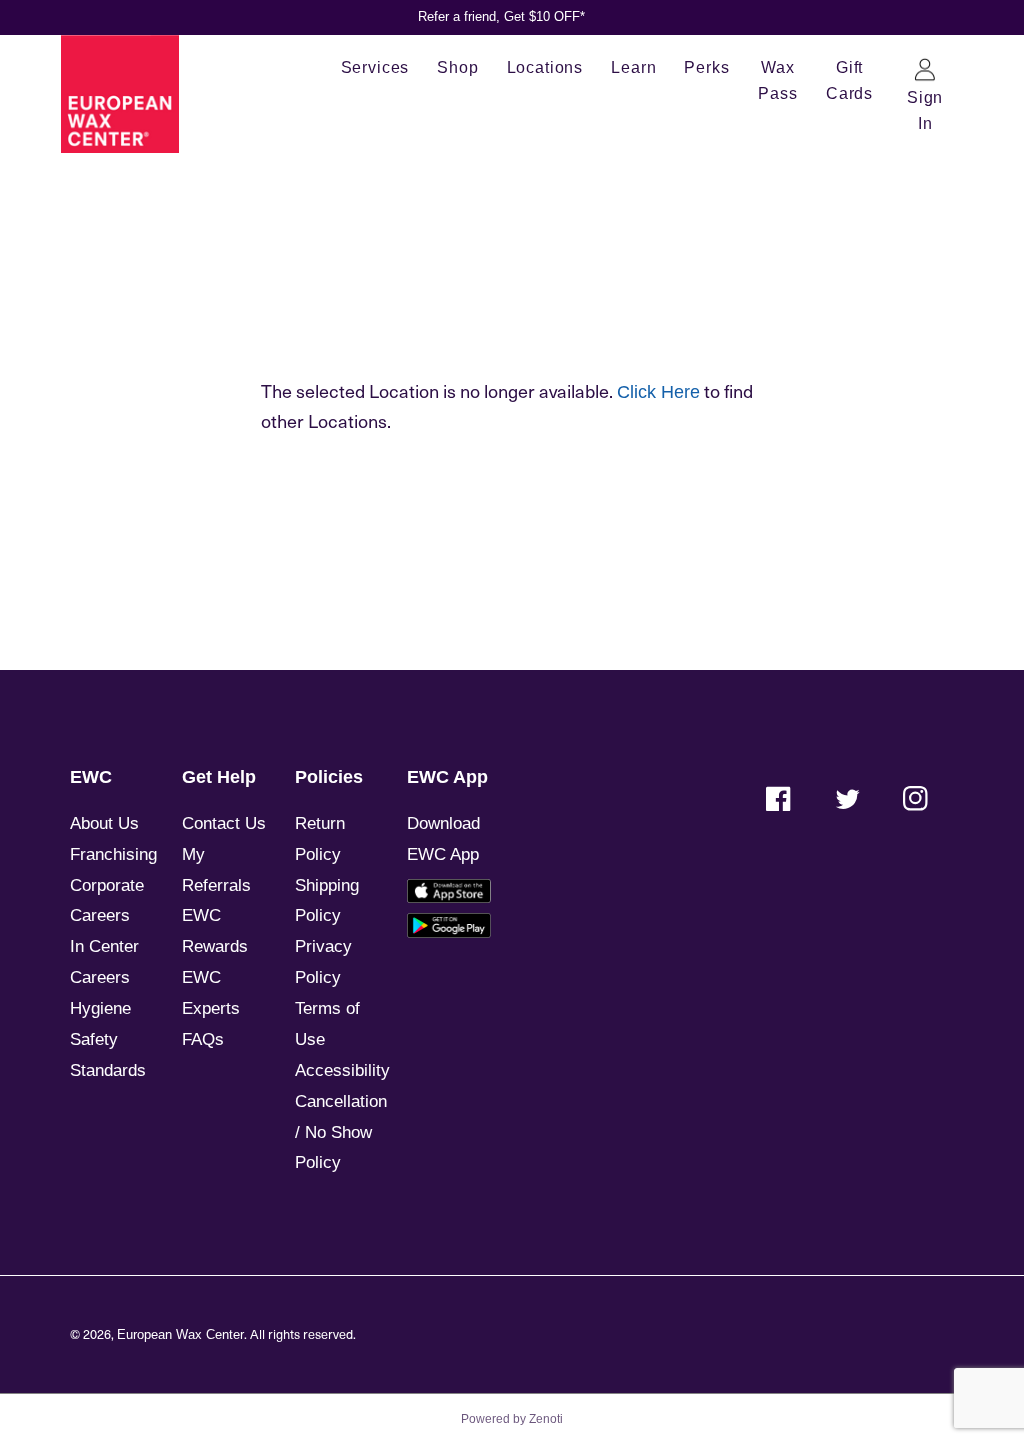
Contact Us (224, 823)
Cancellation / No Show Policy (341, 1132)
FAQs (203, 1039)
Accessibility (342, 1070)
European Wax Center (180, 1335)
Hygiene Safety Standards (108, 1039)
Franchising (113, 854)
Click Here (658, 392)
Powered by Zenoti (512, 1419)
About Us (104, 823)
